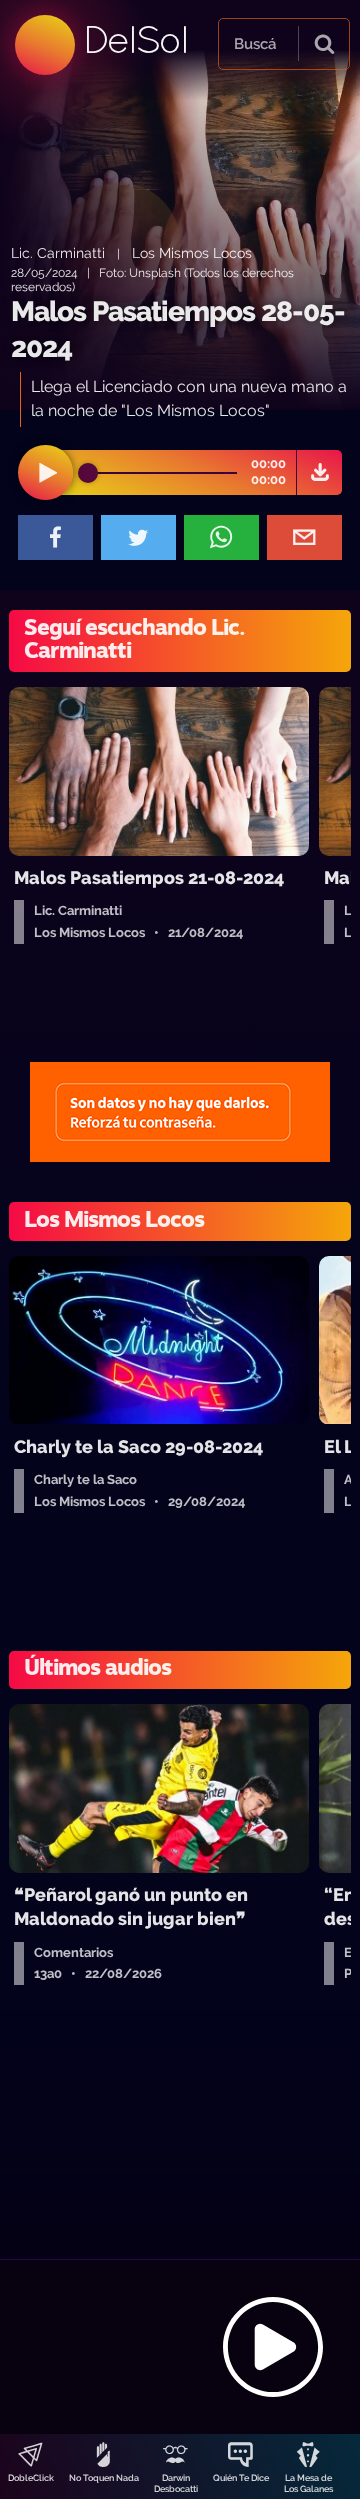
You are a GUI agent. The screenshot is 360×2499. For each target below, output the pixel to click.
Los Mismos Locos (192, 252)
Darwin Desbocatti (176, 2483)
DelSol (135, 39)
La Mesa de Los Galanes (308, 2483)
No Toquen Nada (104, 2478)
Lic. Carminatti (58, 252)
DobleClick (31, 2478)
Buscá (255, 44)
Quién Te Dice (241, 2478)
